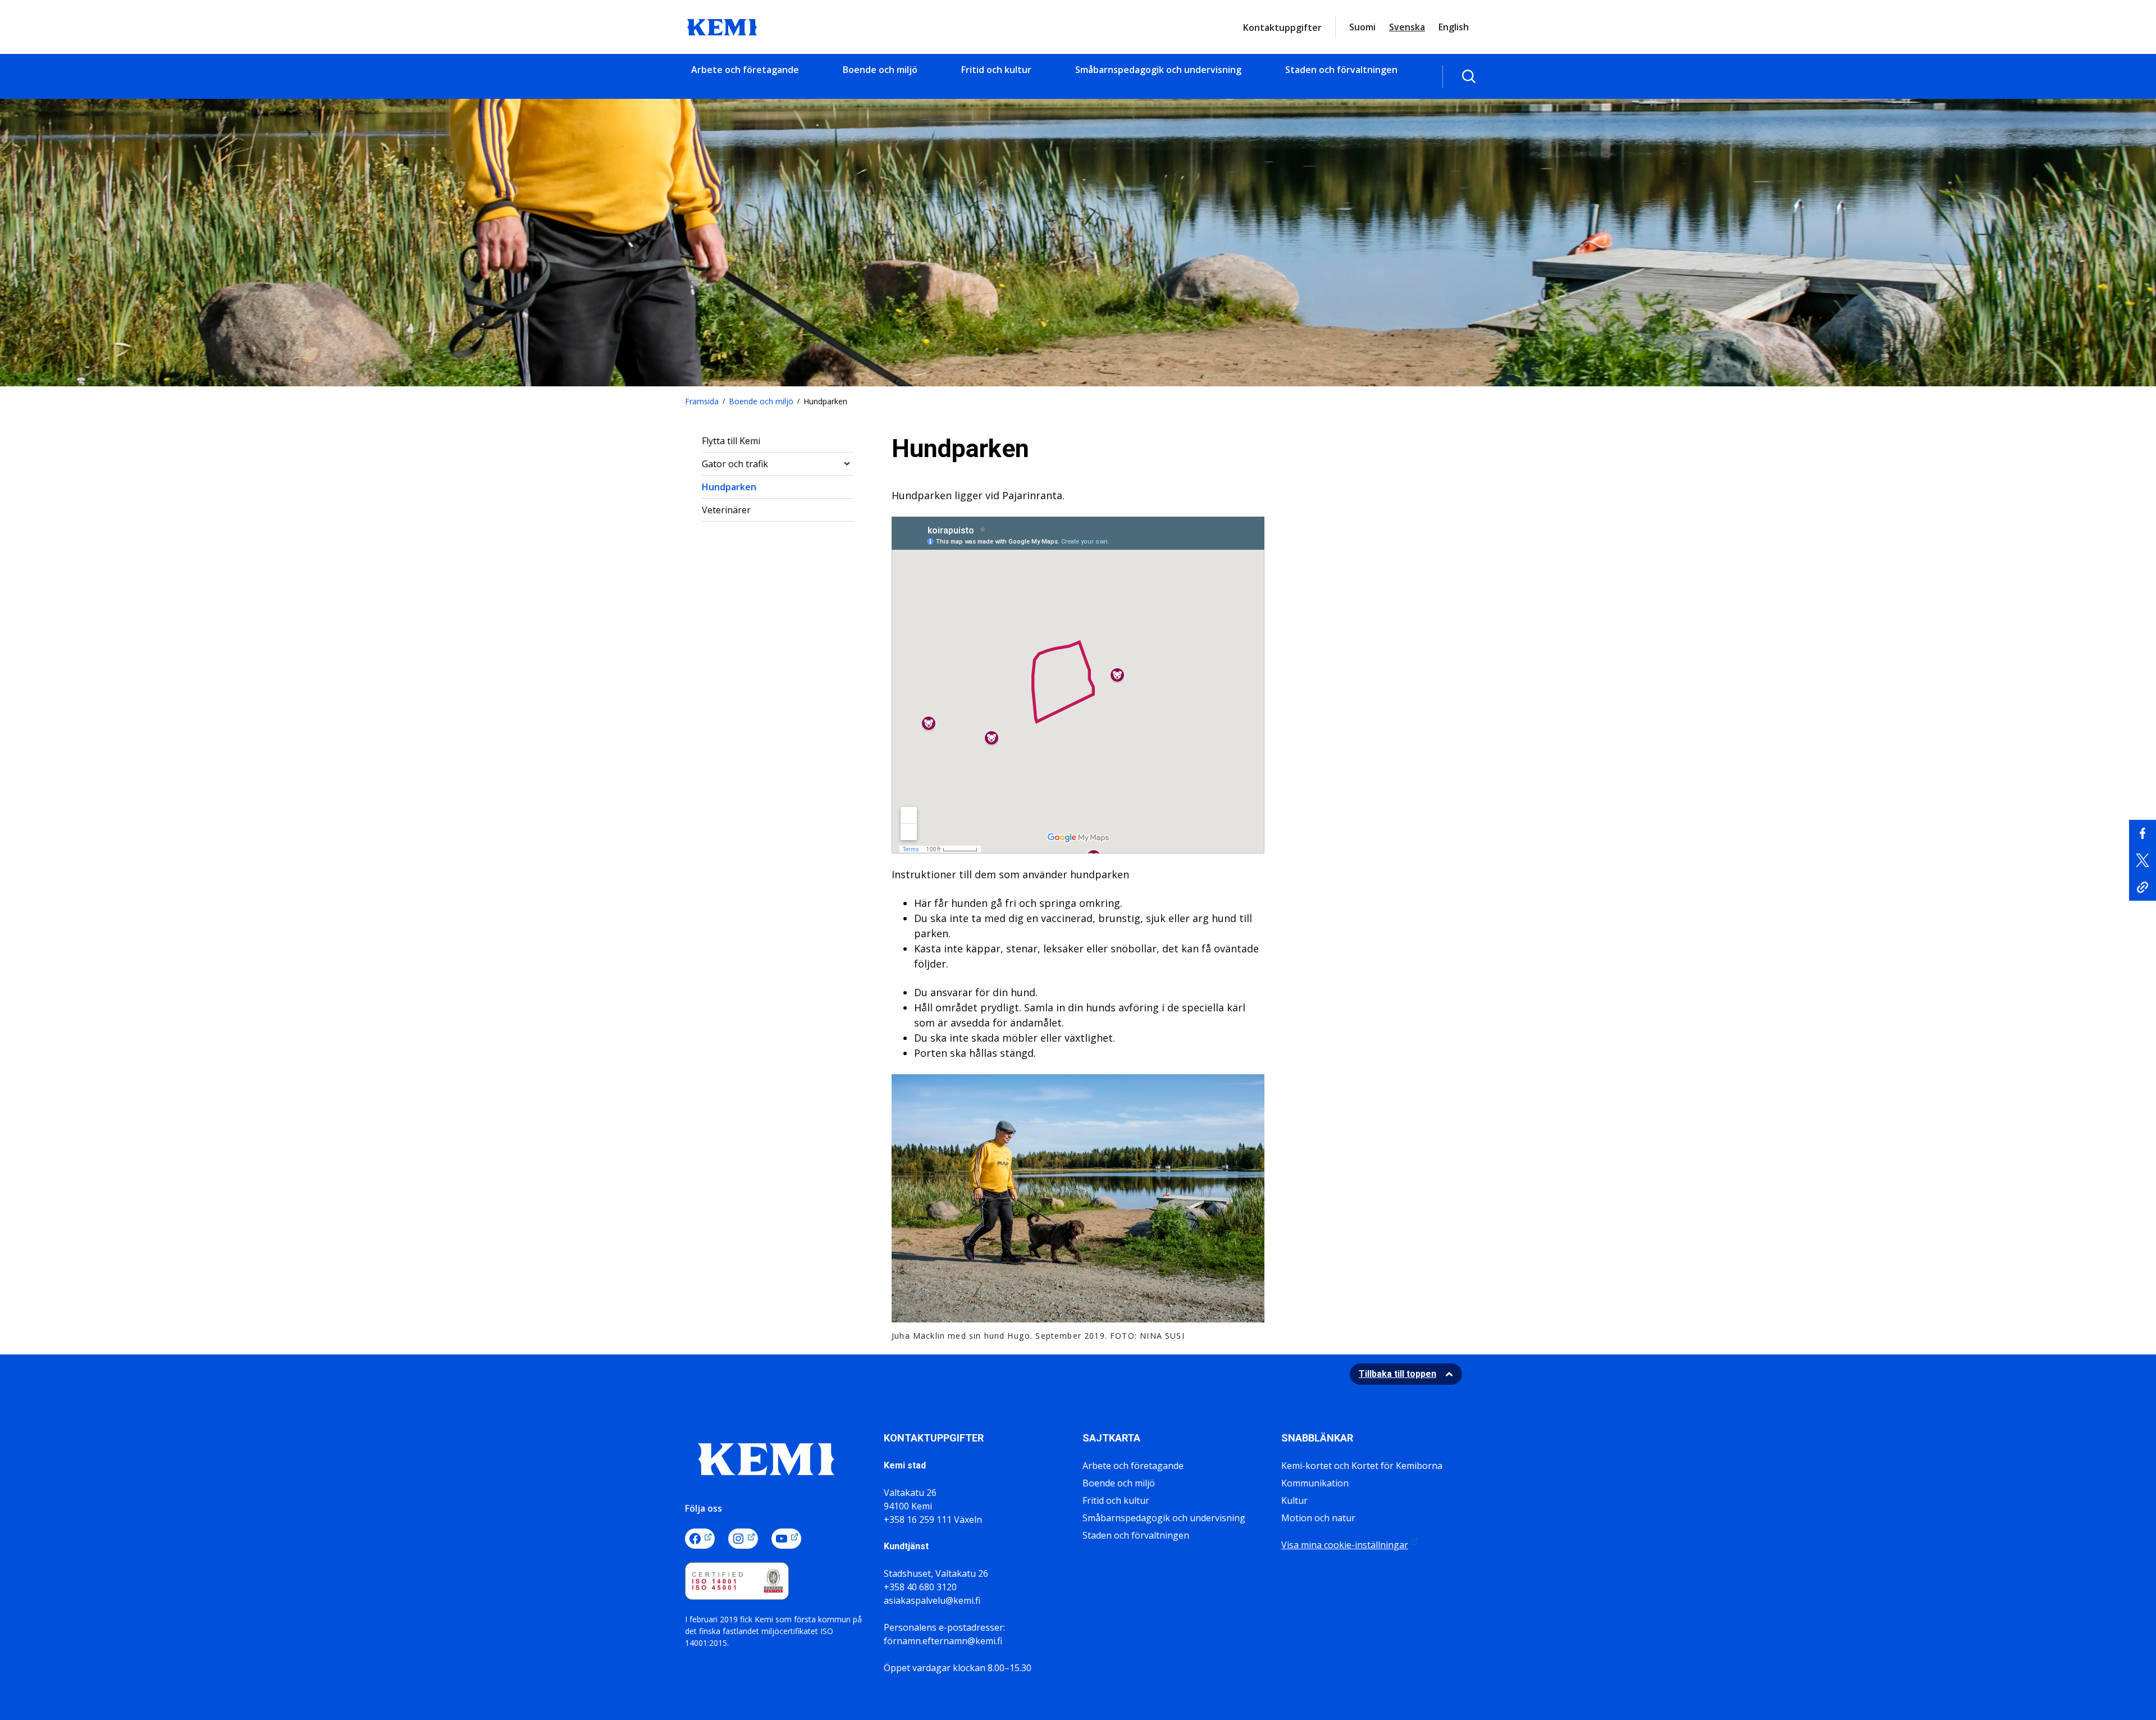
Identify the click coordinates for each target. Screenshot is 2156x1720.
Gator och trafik (735, 464)
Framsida (702, 401)
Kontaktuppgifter (1282, 28)
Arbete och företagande (745, 70)
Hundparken (729, 487)
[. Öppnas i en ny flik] (2143, 833)
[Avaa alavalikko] (847, 464)
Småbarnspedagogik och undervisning (1158, 70)
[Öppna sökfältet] (1469, 76)
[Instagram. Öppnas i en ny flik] (743, 1539)
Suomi (1362, 27)
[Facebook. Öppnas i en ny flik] (700, 1539)
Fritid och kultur (996, 70)
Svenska (1407, 27)
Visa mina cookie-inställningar (1345, 1545)
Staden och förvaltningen (1341, 70)
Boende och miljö (880, 70)
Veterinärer (726, 510)
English (1454, 27)
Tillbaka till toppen (1397, 1374)
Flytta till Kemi (731, 441)
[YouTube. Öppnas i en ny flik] (786, 1539)
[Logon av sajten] (722, 26)
